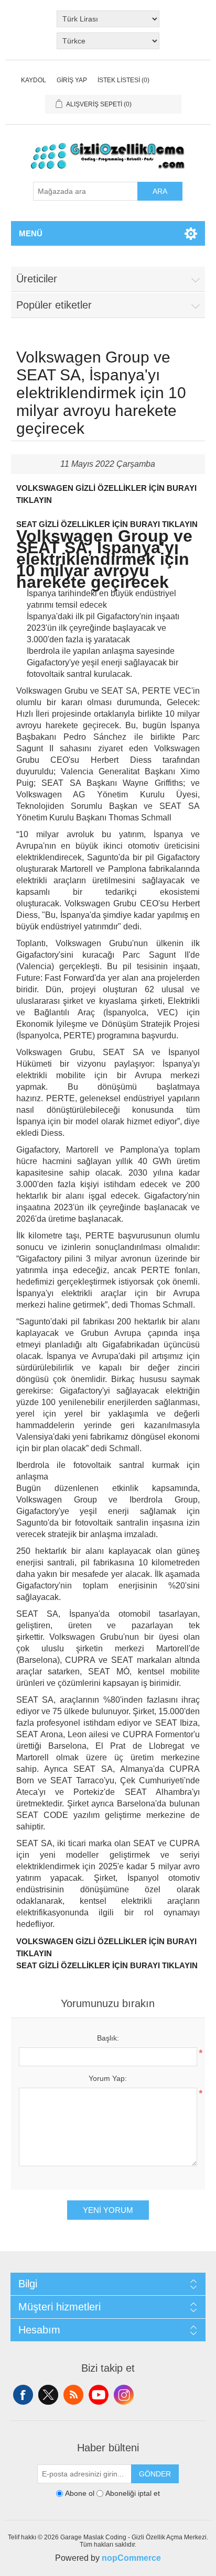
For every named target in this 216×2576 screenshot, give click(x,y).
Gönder (155, 2474)
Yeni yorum (108, 2210)
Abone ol (80, 2493)
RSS (73, 2395)
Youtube (99, 2395)
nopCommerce (131, 2558)
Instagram (124, 2395)
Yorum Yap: (108, 2078)
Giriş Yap (72, 80)
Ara (160, 191)
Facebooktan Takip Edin (23, 2395)
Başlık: (108, 2038)
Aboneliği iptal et (133, 2493)
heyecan (48, 2395)
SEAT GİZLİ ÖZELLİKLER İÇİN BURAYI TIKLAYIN (107, 524)
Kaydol (34, 80)
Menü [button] (31, 233)
